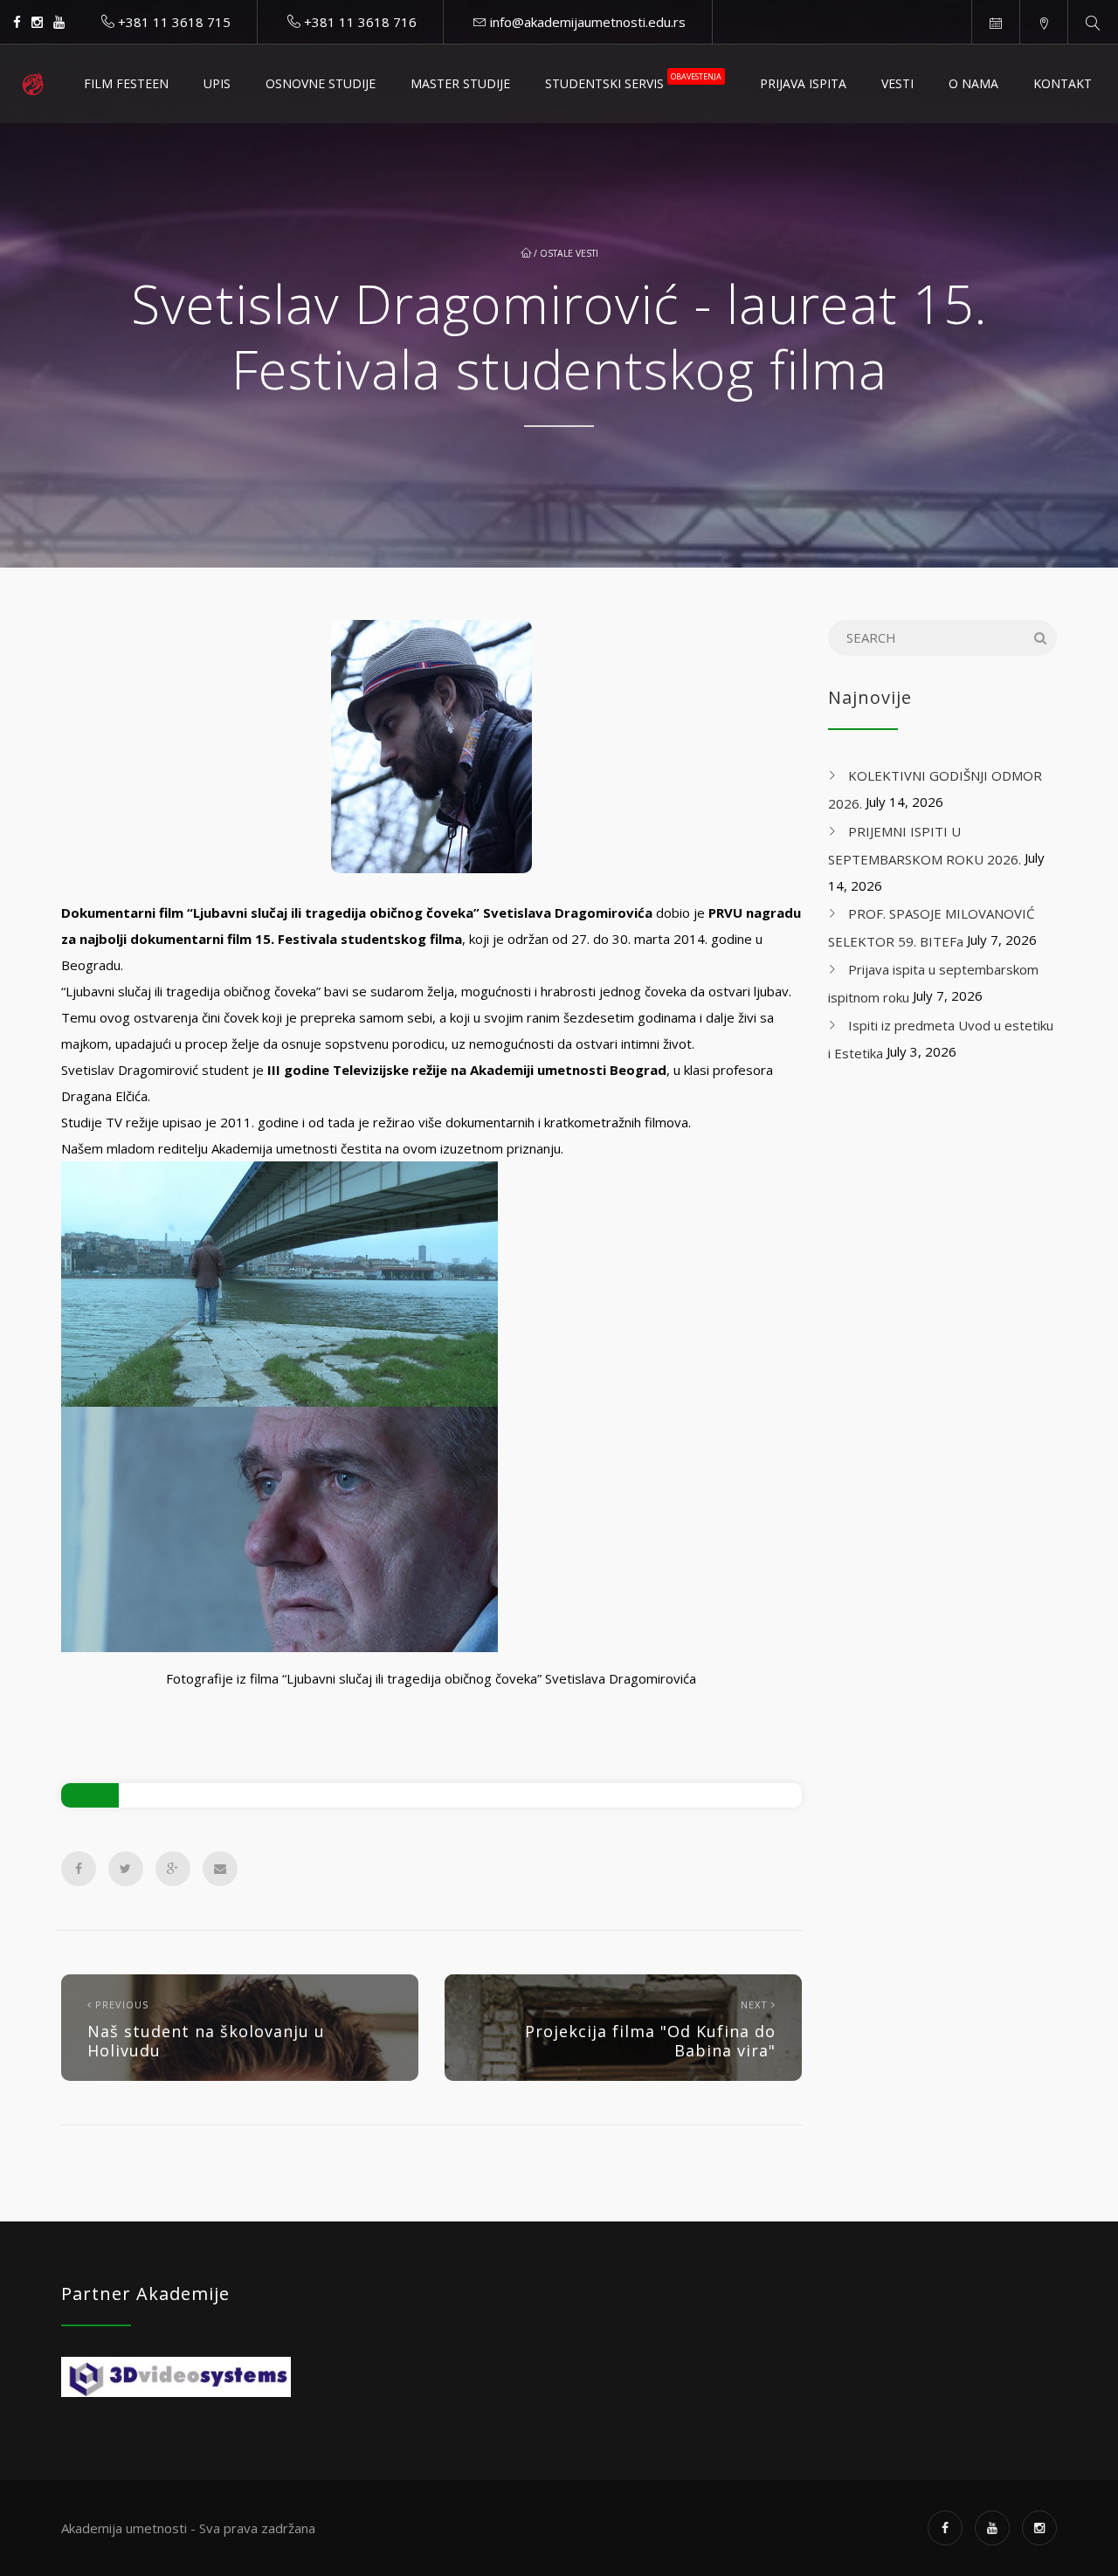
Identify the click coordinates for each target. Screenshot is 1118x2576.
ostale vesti (569, 253)
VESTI (897, 83)
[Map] (1043, 22)
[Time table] (995, 22)
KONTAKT (1063, 83)
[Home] (33, 84)
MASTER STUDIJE (460, 83)
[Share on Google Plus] (173, 1869)
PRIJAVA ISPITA (803, 83)
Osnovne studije (321, 83)
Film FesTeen (126, 83)
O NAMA (973, 83)
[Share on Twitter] (126, 1869)
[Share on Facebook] (79, 1869)
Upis (217, 83)
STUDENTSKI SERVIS (633, 81)
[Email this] (220, 1869)
